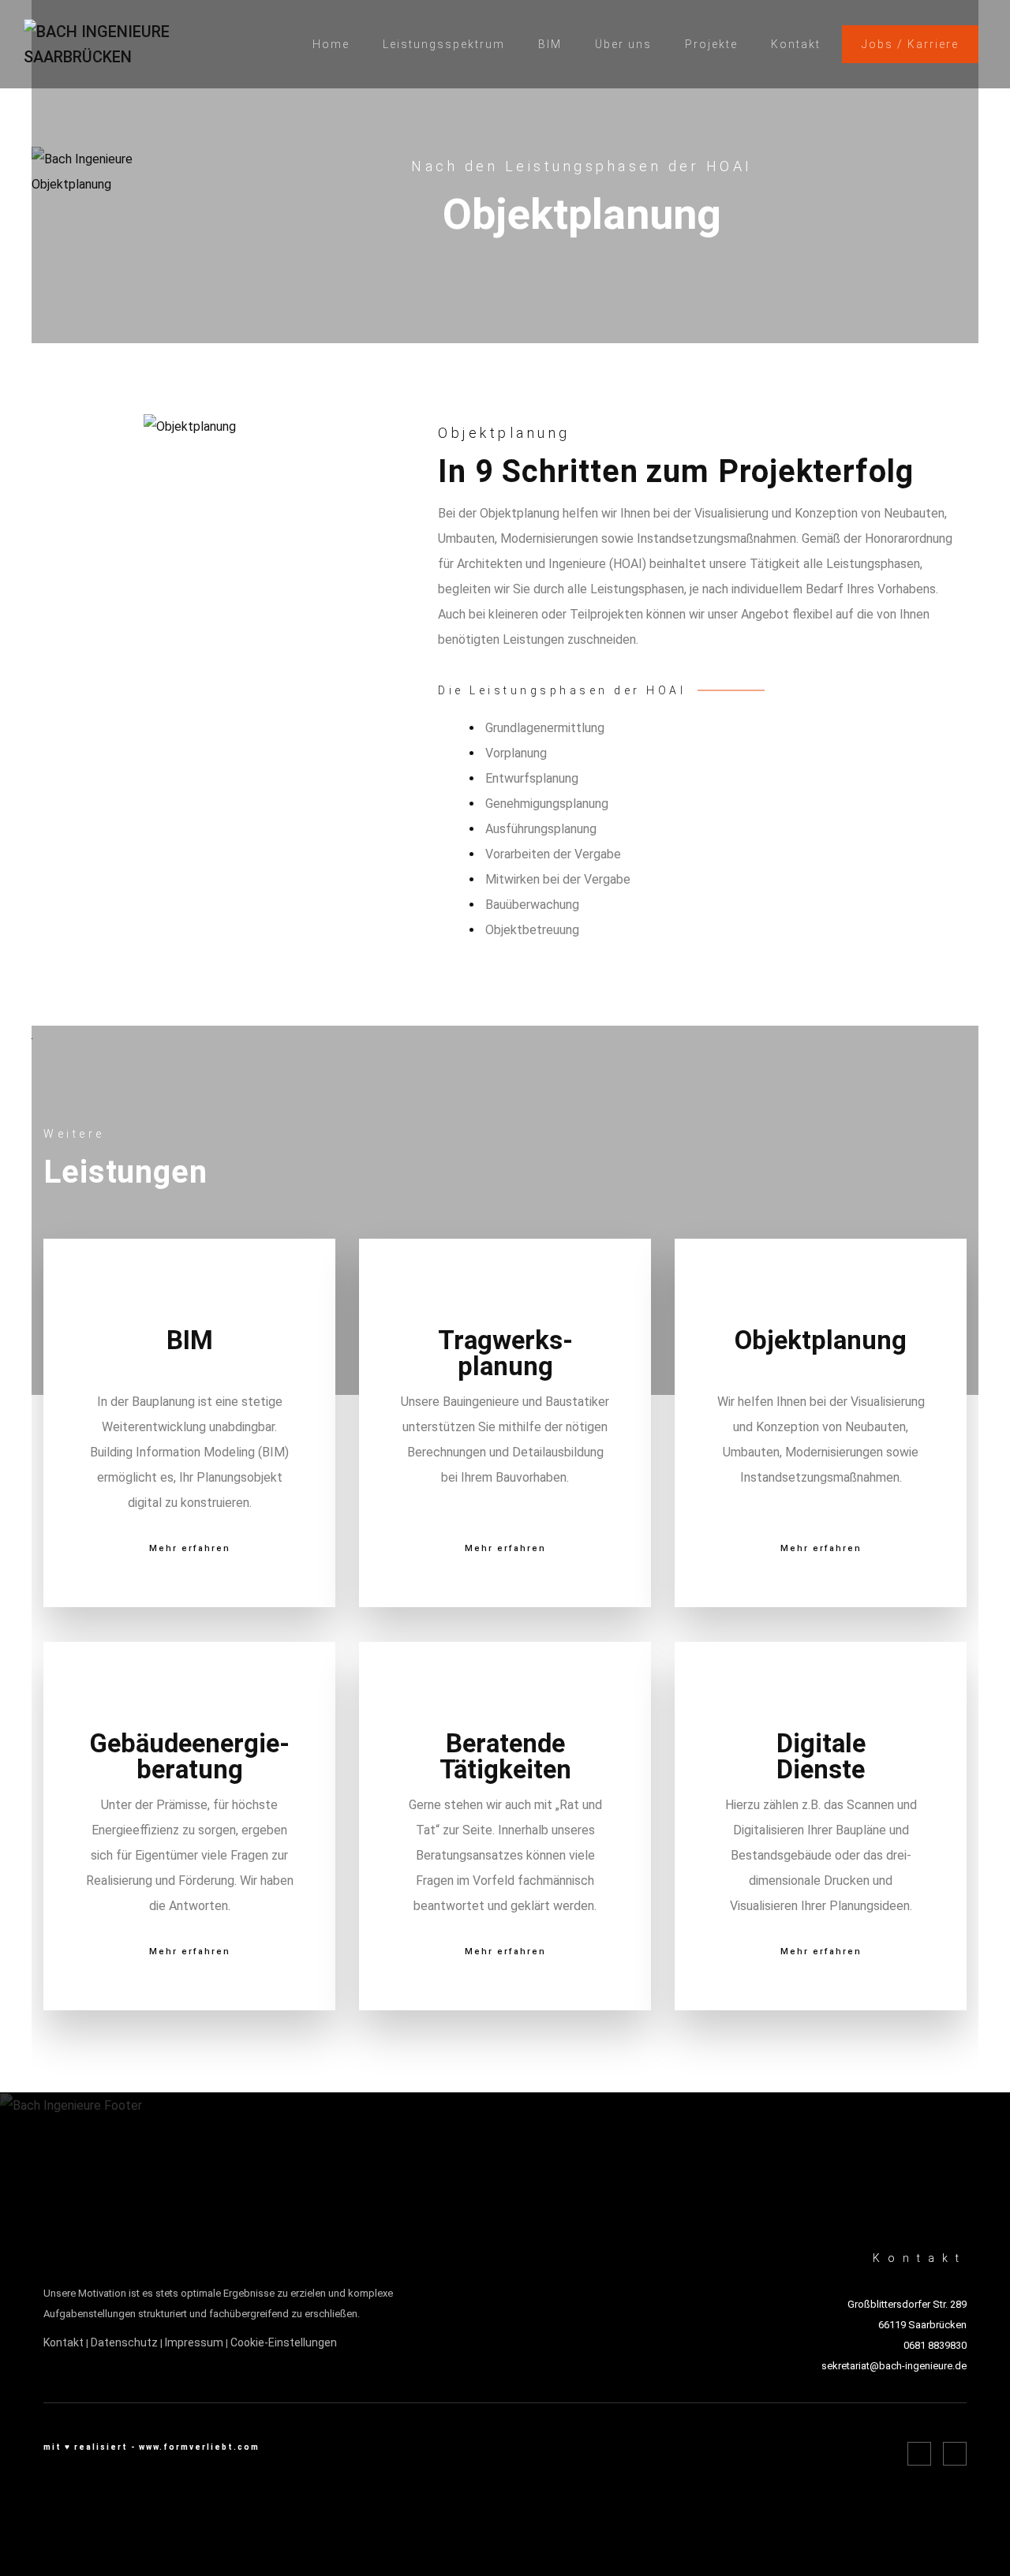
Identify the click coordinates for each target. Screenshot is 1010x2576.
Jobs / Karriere (910, 44)
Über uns (623, 44)
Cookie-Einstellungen (284, 2342)
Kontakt (796, 44)
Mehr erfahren (190, 1548)
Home (331, 44)
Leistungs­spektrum (444, 44)
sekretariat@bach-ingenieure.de (894, 2366)
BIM (550, 44)
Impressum (194, 2342)
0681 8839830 (935, 2345)
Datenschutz (124, 2342)
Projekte (711, 44)
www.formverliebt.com (199, 2447)
